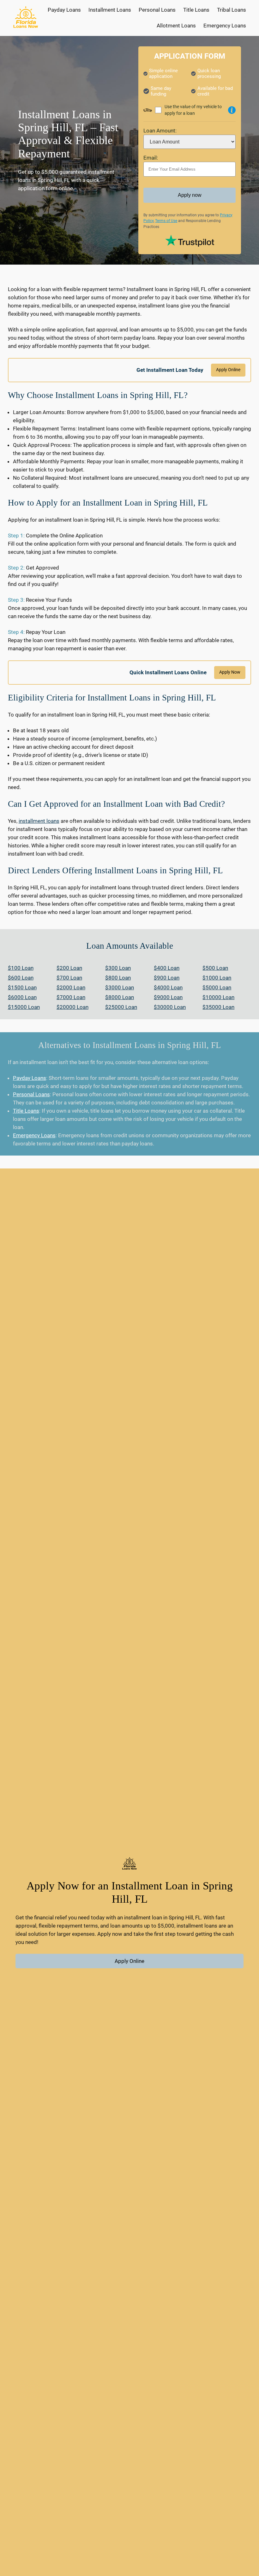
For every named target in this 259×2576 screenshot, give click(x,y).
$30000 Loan (170, 1007)
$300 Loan (118, 968)
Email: (151, 158)
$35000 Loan (218, 1007)
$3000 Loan (120, 987)
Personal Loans (31, 1094)
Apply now (190, 195)
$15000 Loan (24, 1007)
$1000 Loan (217, 978)
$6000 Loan (22, 997)
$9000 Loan (168, 997)
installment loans (39, 821)
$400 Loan (167, 968)
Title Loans (26, 1111)
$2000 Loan (71, 987)
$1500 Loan (22, 987)
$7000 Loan (71, 997)
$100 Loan (21, 968)
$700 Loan (69, 978)
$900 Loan (167, 978)
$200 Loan (69, 968)
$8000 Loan (120, 997)
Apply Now (230, 672)
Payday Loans (30, 1078)
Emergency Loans (34, 1135)
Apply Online (228, 370)
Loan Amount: (160, 131)
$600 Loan (21, 978)
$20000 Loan (72, 1007)
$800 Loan (118, 978)
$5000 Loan (217, 987)
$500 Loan (215, 968)
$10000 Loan (218, 997)
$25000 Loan (121, 1007)
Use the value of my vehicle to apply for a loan (193, 110)
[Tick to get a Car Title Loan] (232, 110)
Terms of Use (166, 221)
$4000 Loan (168, 987)
